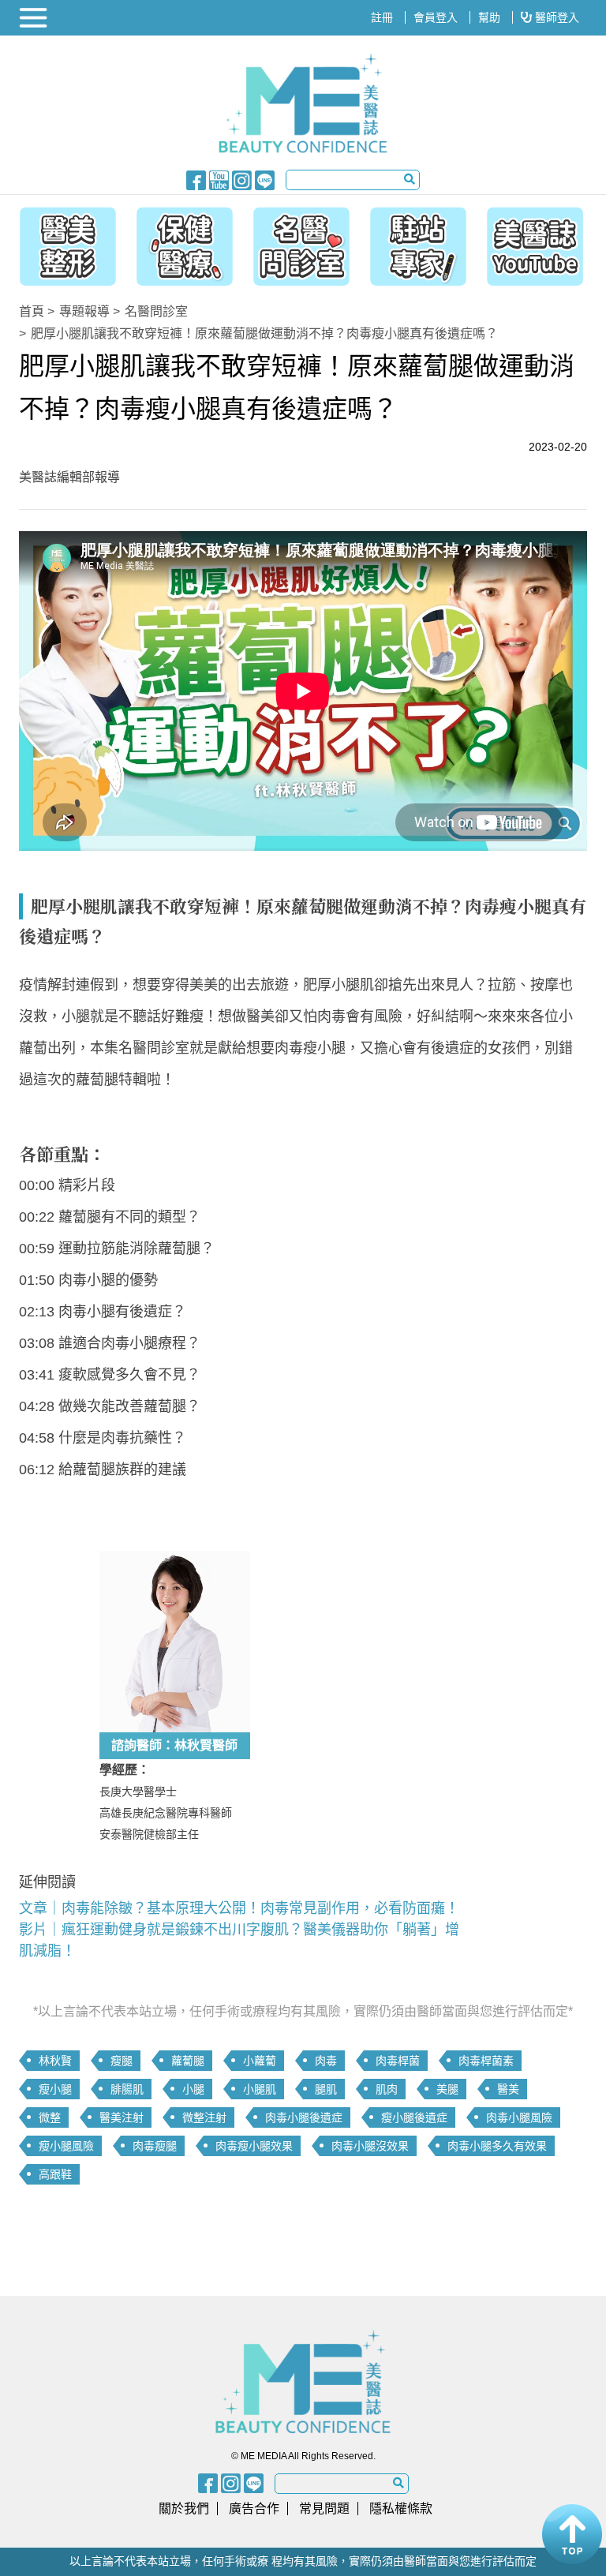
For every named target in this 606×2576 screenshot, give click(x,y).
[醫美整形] (60, 242)
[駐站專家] (422, 242)
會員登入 (436, 17)
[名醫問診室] (301, 242)
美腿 (447, 2089)
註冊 (382, 17)
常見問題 (324, 2509)
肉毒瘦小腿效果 (254, 2146)
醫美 (508, 2089)
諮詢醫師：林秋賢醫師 (174, 1745)
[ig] (242, 179)
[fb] (196, 179)
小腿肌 (260, 2089)
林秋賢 (55, 2061)
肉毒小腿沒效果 (370, 2146)
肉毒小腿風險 (519, 2117)
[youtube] (219, 179)
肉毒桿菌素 (486, 2061)
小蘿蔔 (260, 2061)
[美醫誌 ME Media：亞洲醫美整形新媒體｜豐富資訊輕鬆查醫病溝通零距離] (303, 103)
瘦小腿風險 (66, 2146)
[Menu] (35, 18)
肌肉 (387, 2089)
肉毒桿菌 (398, 2061)
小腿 (193, 2089)
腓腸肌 (127, 2089)
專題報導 (84, 311)
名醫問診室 (156, 311)
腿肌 (326, 2089)
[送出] (410, 179)
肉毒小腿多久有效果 (497, 2146)
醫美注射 (122, 2117)
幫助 (489, 17)
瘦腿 (122, 2061)
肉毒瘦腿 (155, 2146)
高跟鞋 (55, 2174)
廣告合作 (254, 2509)
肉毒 (326, 2061)
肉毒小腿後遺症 (304, 2117)
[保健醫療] (181, 242)
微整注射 (204, 2117)
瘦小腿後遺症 (414, 2117)
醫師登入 (555, 17)
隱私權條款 (401, 2509)
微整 (50, 2117)
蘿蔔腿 (188, 2061)
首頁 (32, 311)
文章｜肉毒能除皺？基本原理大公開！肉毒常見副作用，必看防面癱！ (239, 1908)
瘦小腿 (55, 2089)
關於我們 (184, 2509)
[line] (265, 179)
